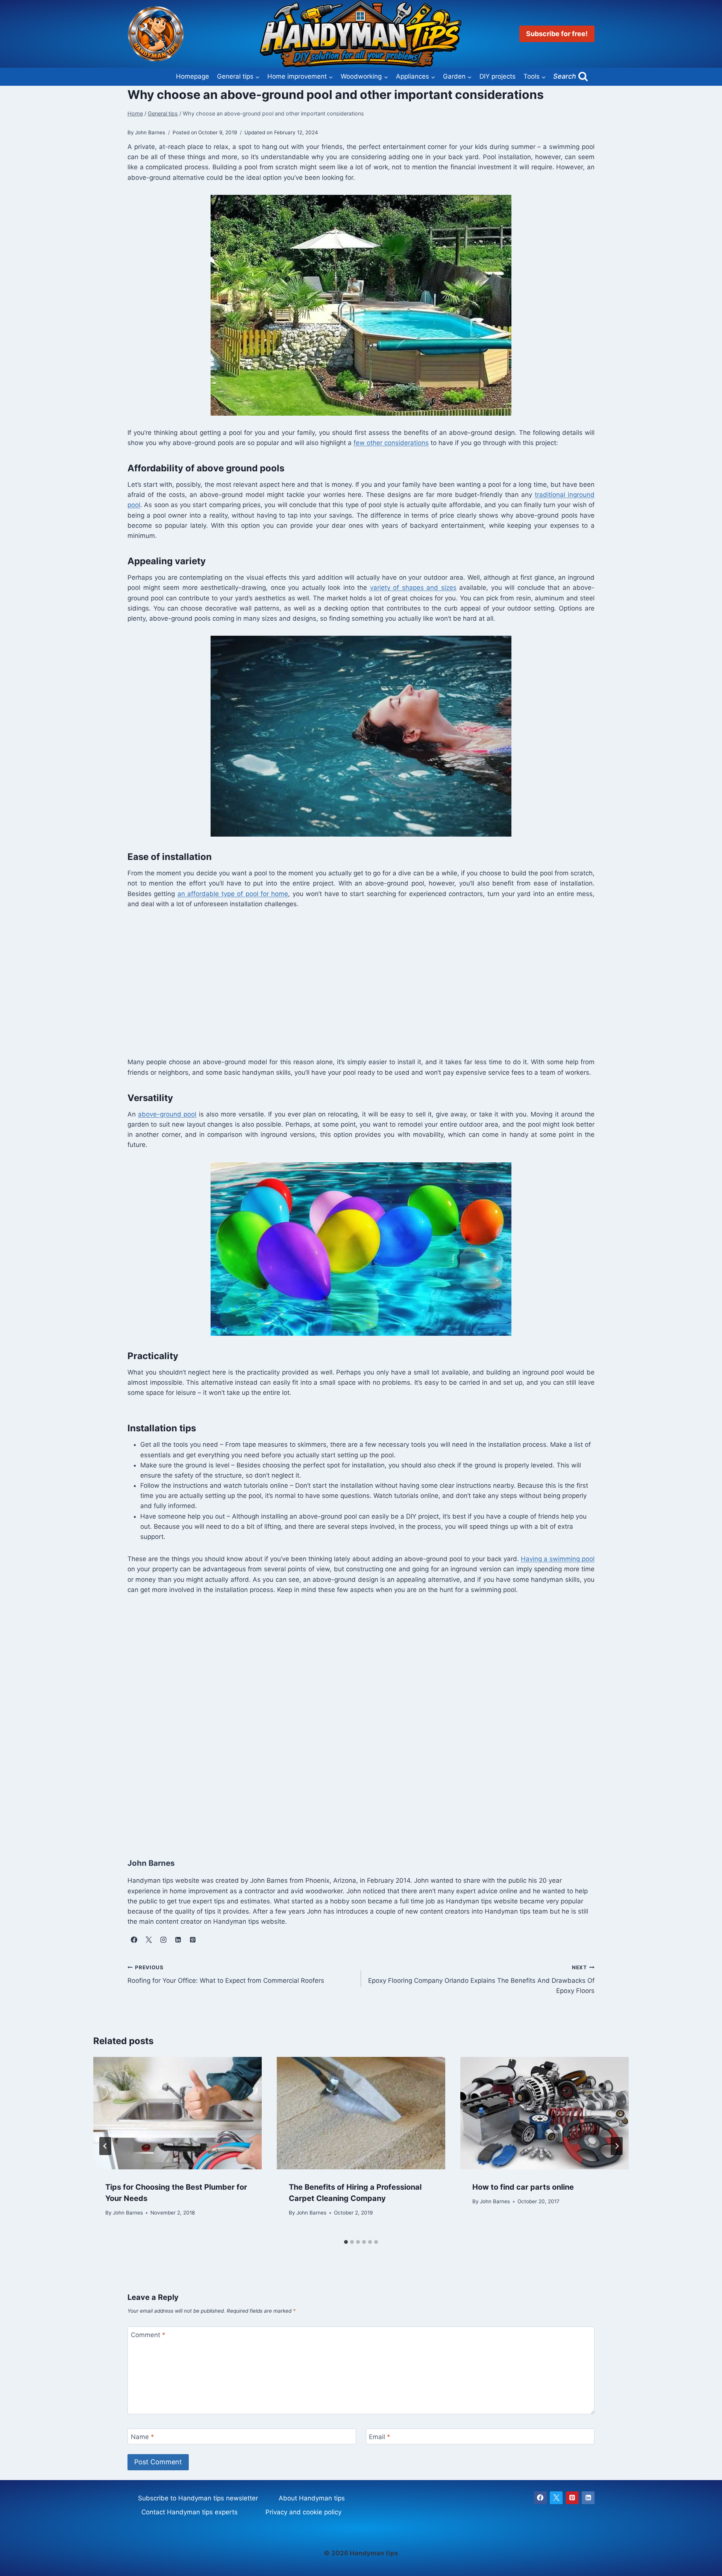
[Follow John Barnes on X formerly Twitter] (149, 1940)
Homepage (193, 76)
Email (380, 2437)
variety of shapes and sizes (413, 588)
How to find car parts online (523, 2187)
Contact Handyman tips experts (190, 2512)
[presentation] (177, 2113)
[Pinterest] (572, 2498)
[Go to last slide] (105, 2146)
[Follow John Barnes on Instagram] (163, 1940)
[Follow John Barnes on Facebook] (134, 1940)
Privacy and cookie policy (303, 2512)
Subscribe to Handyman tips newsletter (198, 2498)
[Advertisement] (353, 982)
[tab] (346, 2242)
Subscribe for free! (557, 34)
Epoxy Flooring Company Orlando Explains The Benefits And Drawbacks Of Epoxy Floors (481, 1979)
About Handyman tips (312, 2498)
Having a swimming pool (558, 1559)
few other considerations (391, 443)
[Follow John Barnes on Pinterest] (193, 1940)
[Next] (617, 2146)
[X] (556, 2498)
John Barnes (128, 2213)
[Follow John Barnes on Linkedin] (178, 1940)
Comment (148, 2335)
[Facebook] (540, 2498)
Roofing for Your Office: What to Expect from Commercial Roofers (226, 1974)
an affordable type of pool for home (233, 894)
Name (143, 2437)
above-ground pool (167, 1114)
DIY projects (498, 76)
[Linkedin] (588, 2498)
